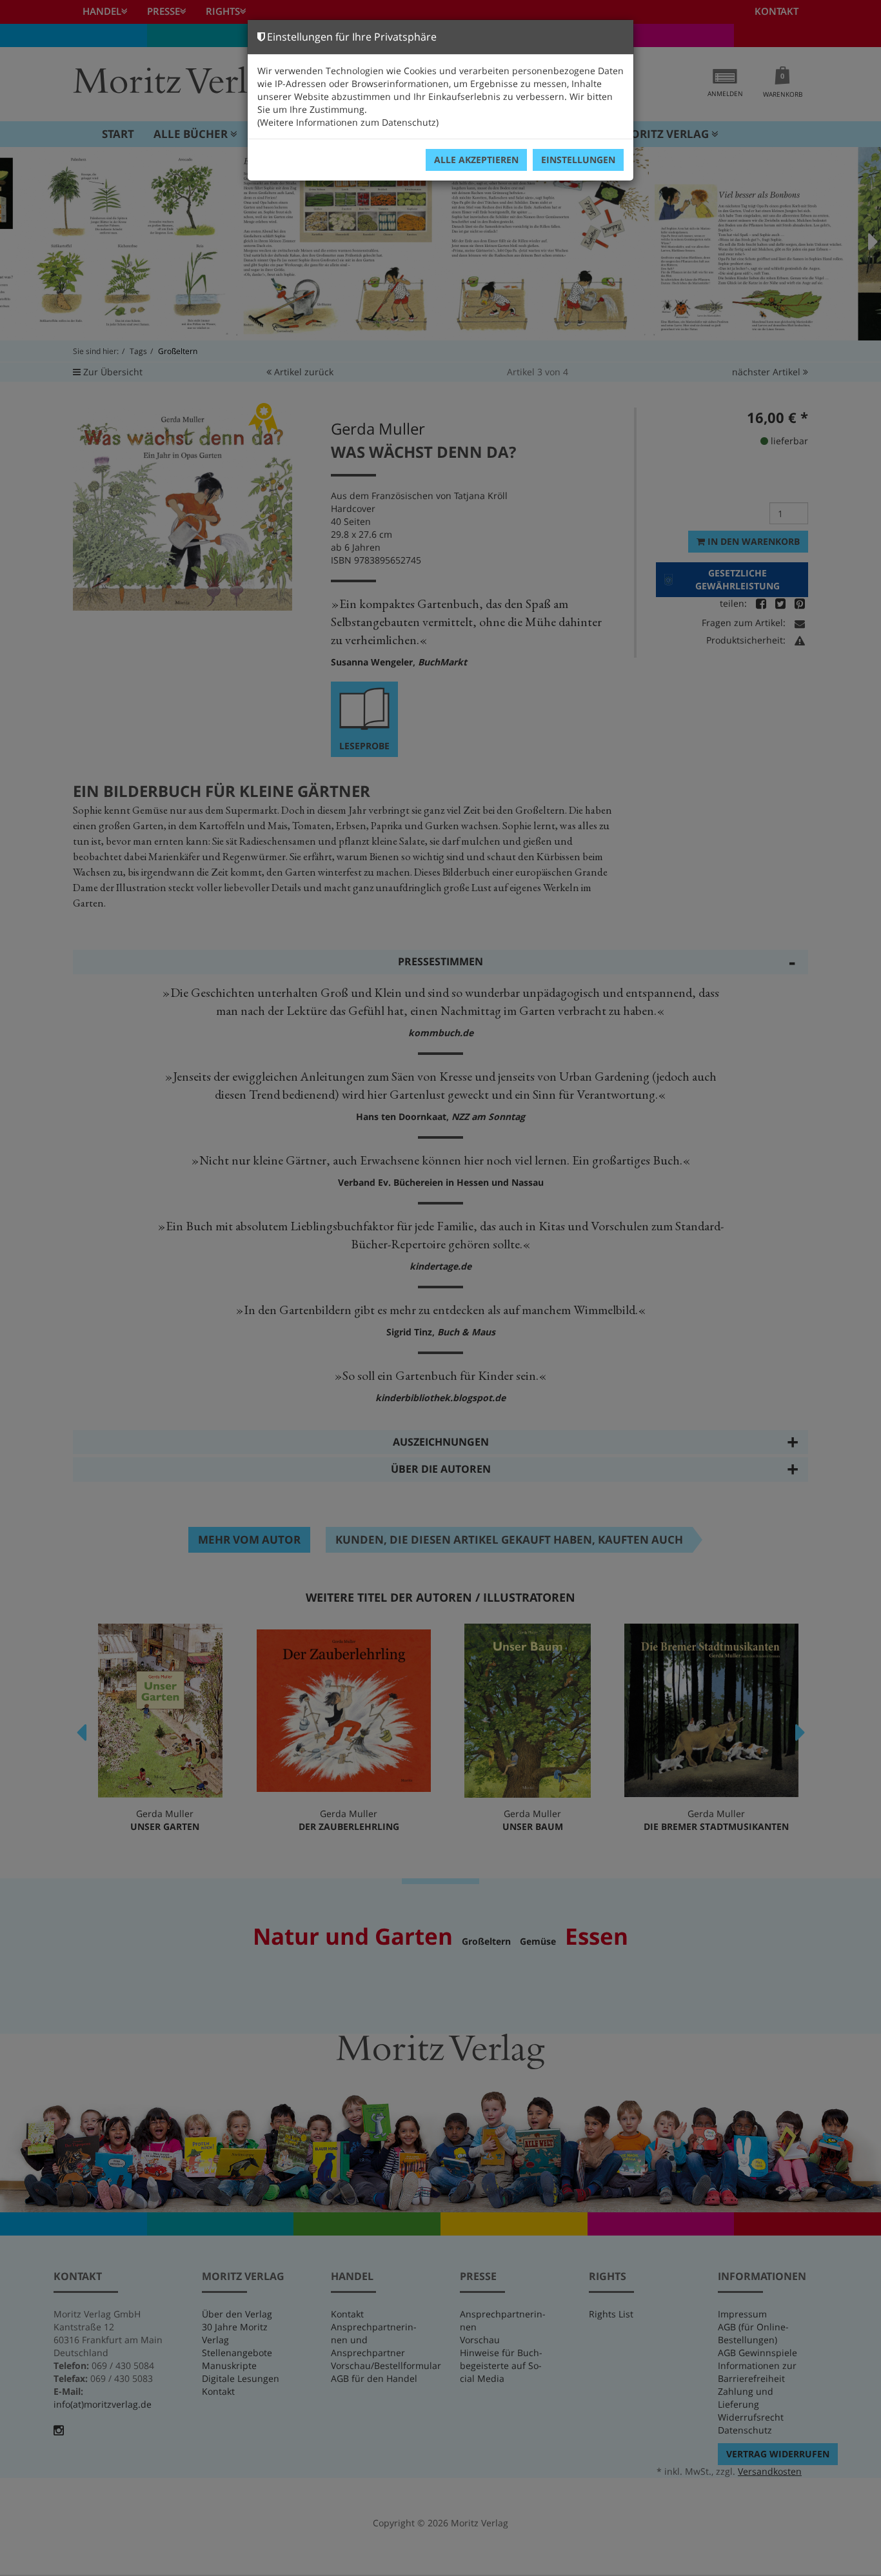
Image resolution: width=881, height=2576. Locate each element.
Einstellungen (578, 160)
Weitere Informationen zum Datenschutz (348, 122)
